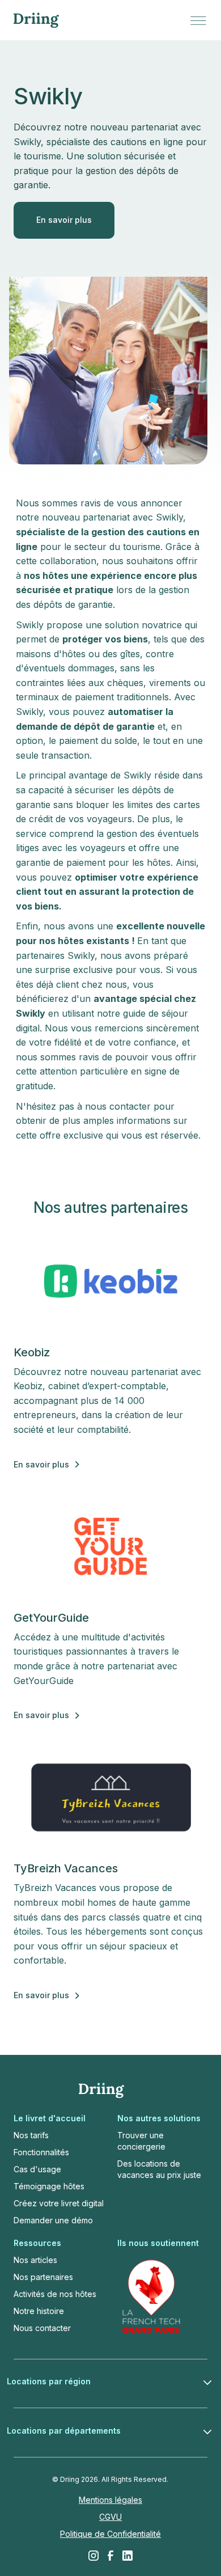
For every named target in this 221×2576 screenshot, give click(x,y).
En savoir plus (64, 220)
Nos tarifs (31, 2135)
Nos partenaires (43, 2277)
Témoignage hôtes (49, 2186)
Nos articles (35, 2260)
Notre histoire (39, 2311)
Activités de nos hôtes (55, 2294)
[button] (198, 20)
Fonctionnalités (41, 2152)
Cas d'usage (37, 2169)
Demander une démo (53, 2220)
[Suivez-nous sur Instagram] (93, 2556)
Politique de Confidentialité (110, 2534)
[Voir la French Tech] (151, 2296)
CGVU (110, 2517)
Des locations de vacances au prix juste (159, 2169)
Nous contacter (42, 2328)
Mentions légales (110, 2500)
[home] (36, 20)
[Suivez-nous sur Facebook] (110, 2556)
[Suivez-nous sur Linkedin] (127, 2556)
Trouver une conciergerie (141, 2141)
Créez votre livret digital (59, 2203)
